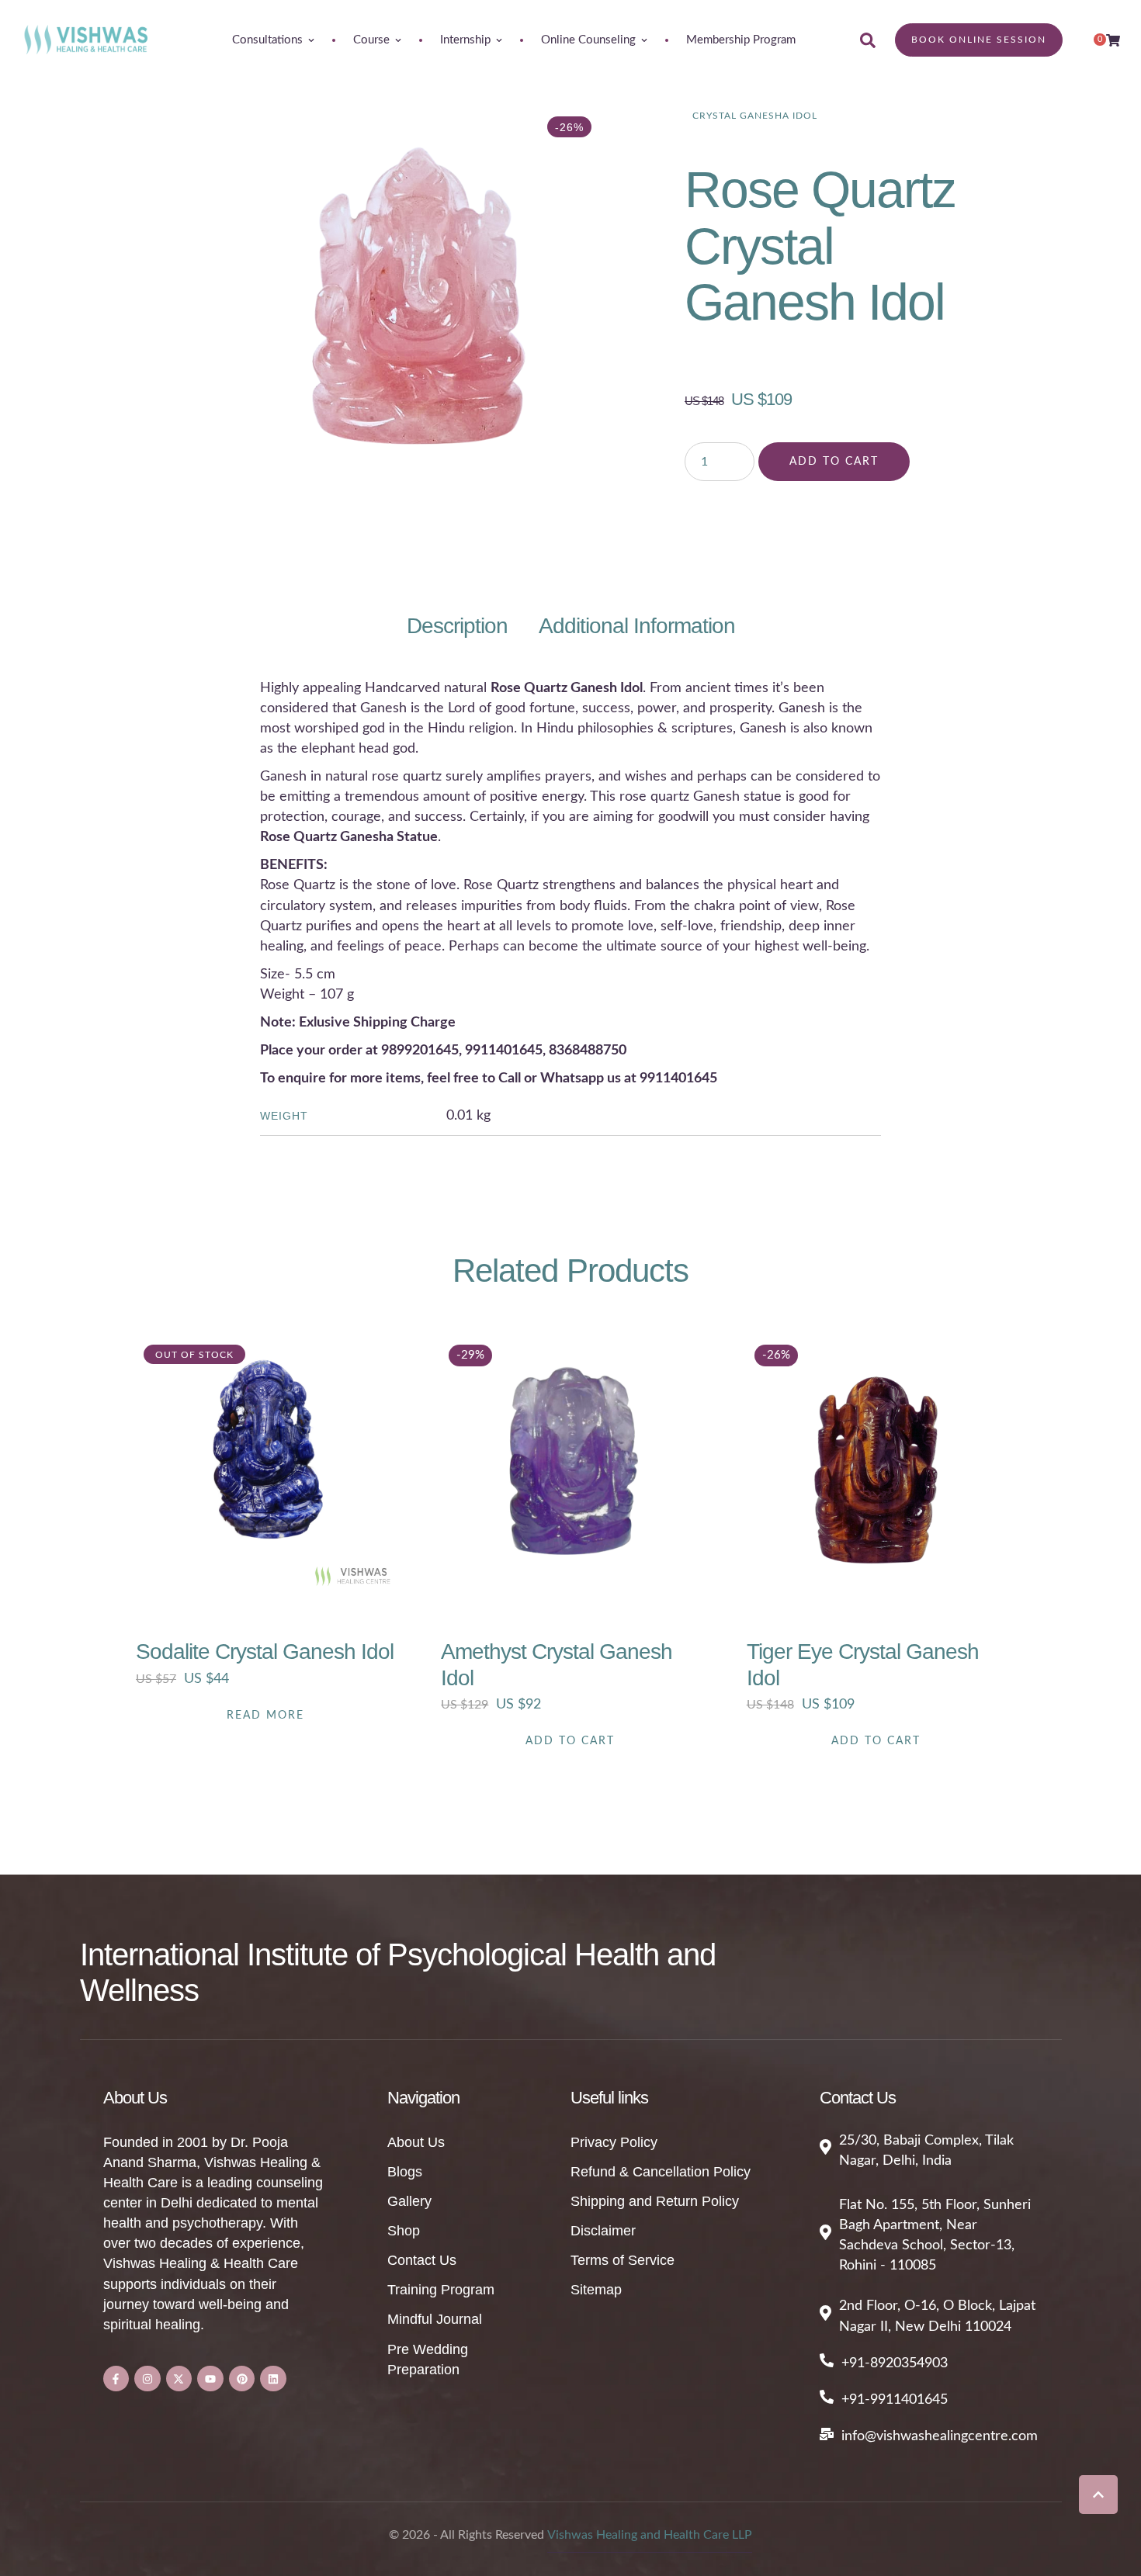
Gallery (409, 2201)
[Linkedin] (273, 2379)
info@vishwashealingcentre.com (940, 2436)
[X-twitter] (179, 2379)
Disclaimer (603, 2231)
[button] (1098, 2495)
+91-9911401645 (895, 2400)
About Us (416, 2142)
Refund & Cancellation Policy (661, 2172)
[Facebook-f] (116, 2379)
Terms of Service (623, 2260)
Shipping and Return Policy (655, 2201)
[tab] (457, 626)
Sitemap (596, 2290)
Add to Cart (834, 462)
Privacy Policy (614, 2142)
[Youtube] (210, 2379)
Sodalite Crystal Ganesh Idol (265, 1652)
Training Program (441, 2290)
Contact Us (422, 2260)
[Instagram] (147, 2379)
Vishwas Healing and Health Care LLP (650, 2535)
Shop (404, 2231)
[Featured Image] (265, 1466)
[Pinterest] (242, 2379)
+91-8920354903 (895, 2363)
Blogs (405, 2172)
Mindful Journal (435, 2319)
